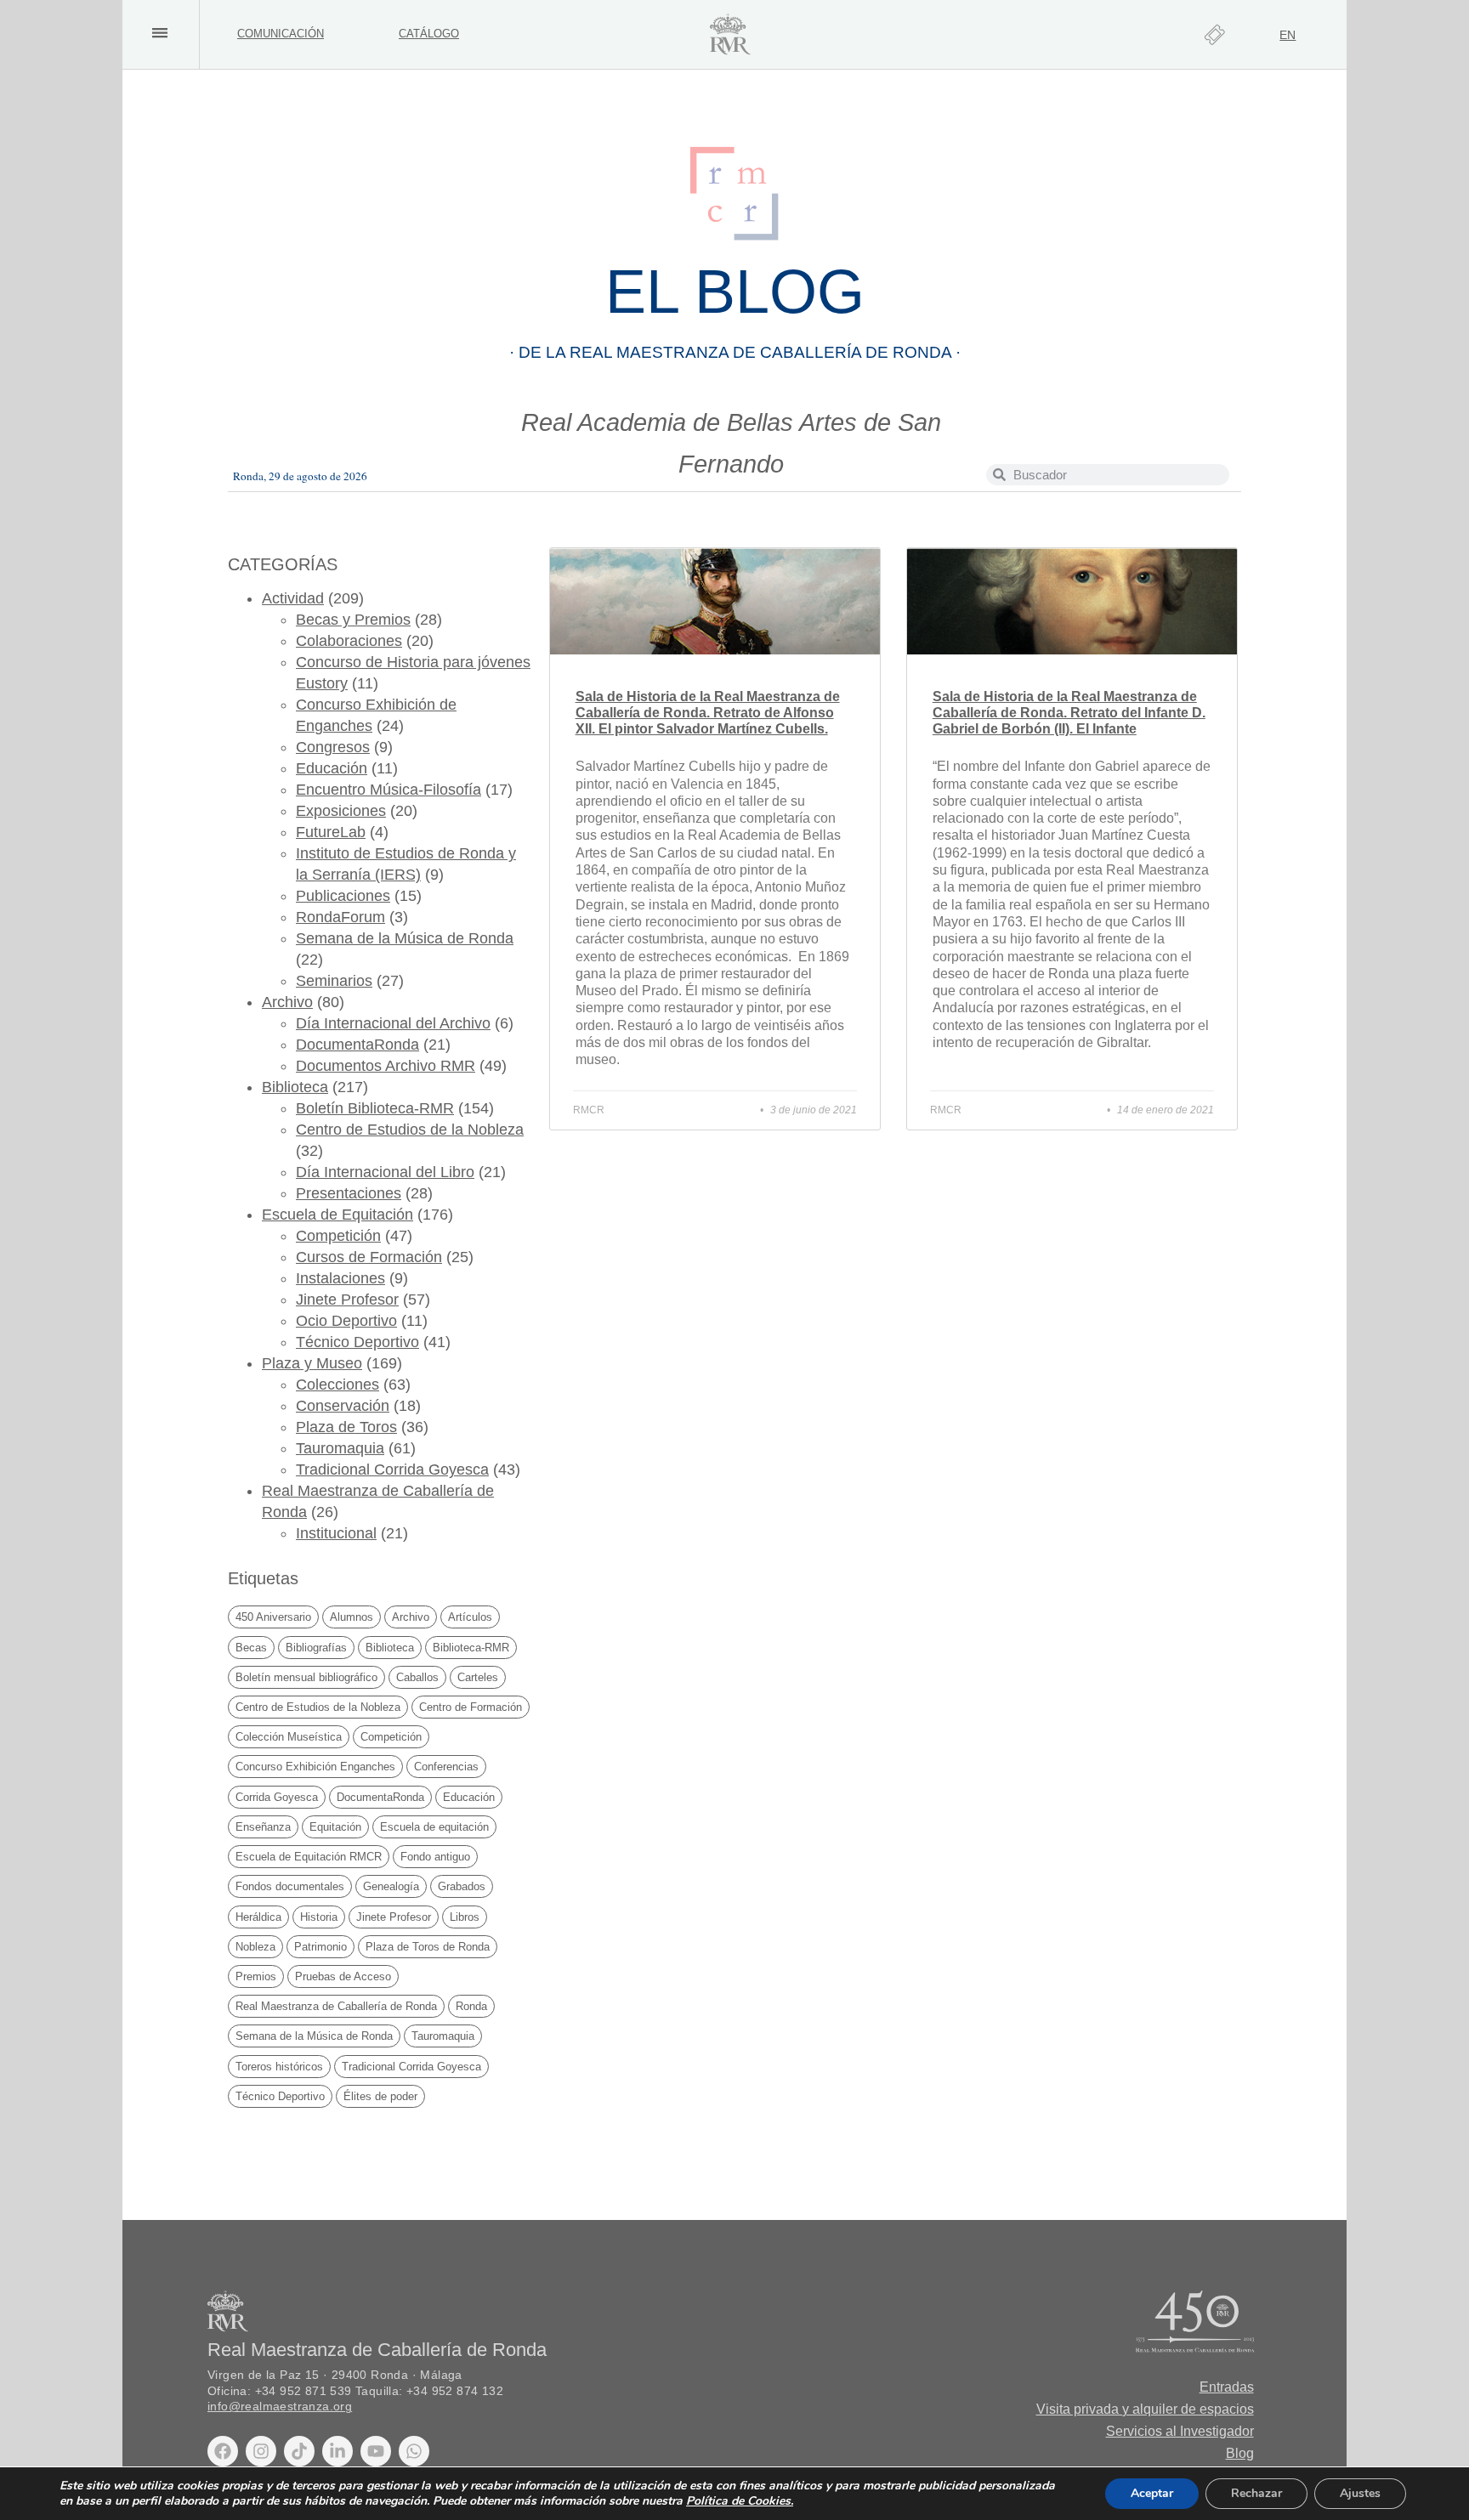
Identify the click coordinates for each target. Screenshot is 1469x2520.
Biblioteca (295, 1087)
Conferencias (446, 1767)
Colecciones (337, 1385)
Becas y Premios (353, 620)
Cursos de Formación (369, 1257)
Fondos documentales (290, 1886)
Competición (338, 1236)
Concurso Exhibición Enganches (315, 1767)
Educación (332, 768)
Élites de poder (380, 2096)
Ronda (471, 2006)
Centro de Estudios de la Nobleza (410, 1130)
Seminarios (334, 981)
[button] (159, 33)
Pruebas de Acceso (343, 1976)
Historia (319, 1917)
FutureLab (331, 832)
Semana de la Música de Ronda (405, 938)
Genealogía (391, 1886)
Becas (251, 1648)
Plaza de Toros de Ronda (428, 1947)
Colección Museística (289, 1737)
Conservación (343, 1406)
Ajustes (1360, 2493)
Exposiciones (341, 811)
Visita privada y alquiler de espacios (1145, 2409)
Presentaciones (349, 1193)
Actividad (293, 598)
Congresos (333, 747)
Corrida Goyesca (277, 1797)
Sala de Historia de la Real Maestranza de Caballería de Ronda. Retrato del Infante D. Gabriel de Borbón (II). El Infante (1069, 713)
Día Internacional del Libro (385, 1172)
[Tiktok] (299, 2451)
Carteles (478, 1677)
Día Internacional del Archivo (393, 1023)
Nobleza (255, 1947)
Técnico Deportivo (357, 1342)
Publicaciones (343, 896)
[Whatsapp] (414, 2451)
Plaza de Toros (346, 1427)
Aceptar (1152, 2493)
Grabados (462, 1886)
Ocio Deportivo (346, 1321)
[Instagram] (261, 2451)
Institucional (336, 1533)
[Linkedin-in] (337, 2451)
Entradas (1227, 2387)
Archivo (287, 1002)
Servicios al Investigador (1180, 2431)
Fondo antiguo (435, 1857)
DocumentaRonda (357, 1045)
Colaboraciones (349, 641)
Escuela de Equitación (337, 1215)
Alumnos (352, 1617)
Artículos (470, 1617)
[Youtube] (376, 2451)
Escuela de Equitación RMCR (309, 1857)
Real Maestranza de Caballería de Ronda (336, 2006)
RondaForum (340, 917)
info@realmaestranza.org (280, 2407)
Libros (465, 1917)
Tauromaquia (340, 1448)
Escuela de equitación (434, 1827)
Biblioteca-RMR (471, 1648)
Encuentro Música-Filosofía (389, 790)
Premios (256, 1976)
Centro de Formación (471, 1707)
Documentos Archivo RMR (386, 1066)
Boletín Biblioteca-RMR (375, 1108)
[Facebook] (223, 2451)
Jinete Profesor (347, 1300)
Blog (1240, 2453)
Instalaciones (340, 1278)
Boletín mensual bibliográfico (306, 1677)
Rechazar (1256, 2493)
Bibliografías (316, 1648)
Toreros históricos (279, 2067)
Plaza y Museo (312, 1363)
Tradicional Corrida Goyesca (392, 1470)
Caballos (417, 1677)
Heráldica (258, 1917)
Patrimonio (320, 1947)
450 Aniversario (273, 1617)
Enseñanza (263, 1827)
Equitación (335, 1827)
